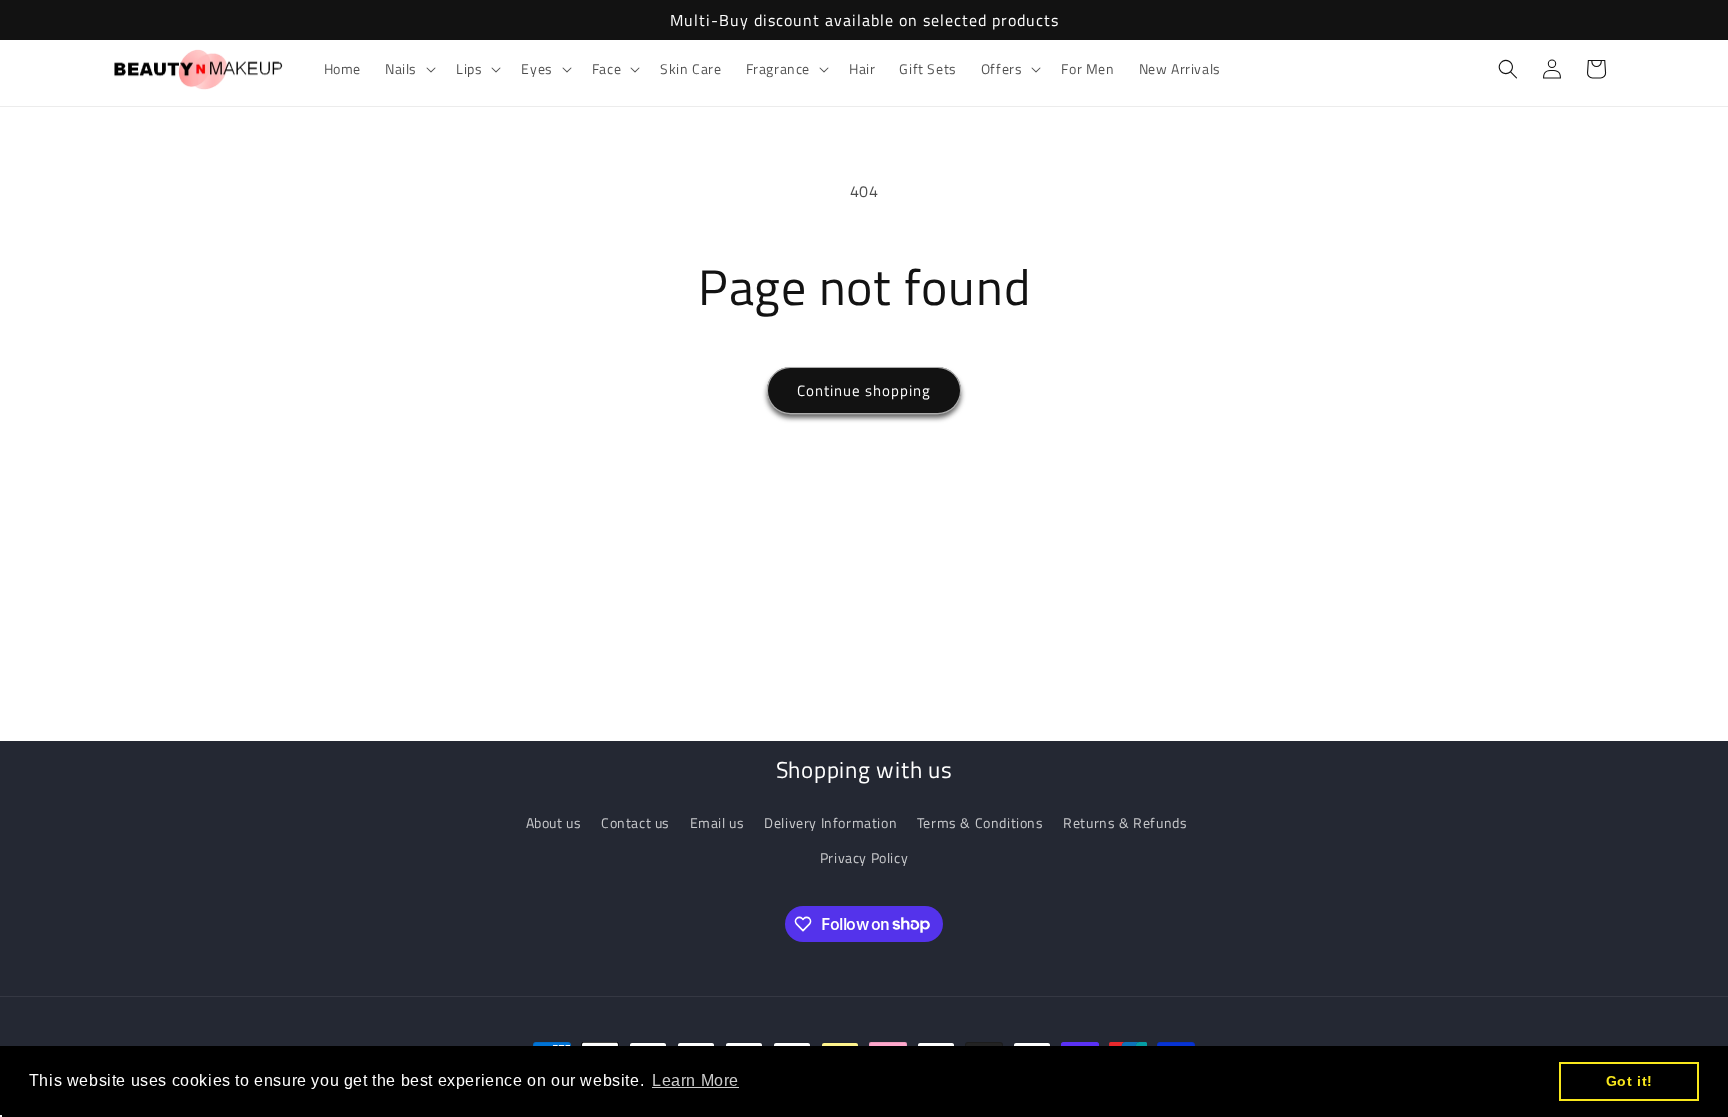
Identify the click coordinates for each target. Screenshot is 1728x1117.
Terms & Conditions (980, 822)
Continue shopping (864, 390)
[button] (408, 69)
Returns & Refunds (1125, 822)
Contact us (635, 822)
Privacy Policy (864, 857)
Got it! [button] (1629, 1081)
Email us (717, 822)
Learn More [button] (695, 1080)
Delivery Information (830, 822)
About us (554, 822)
